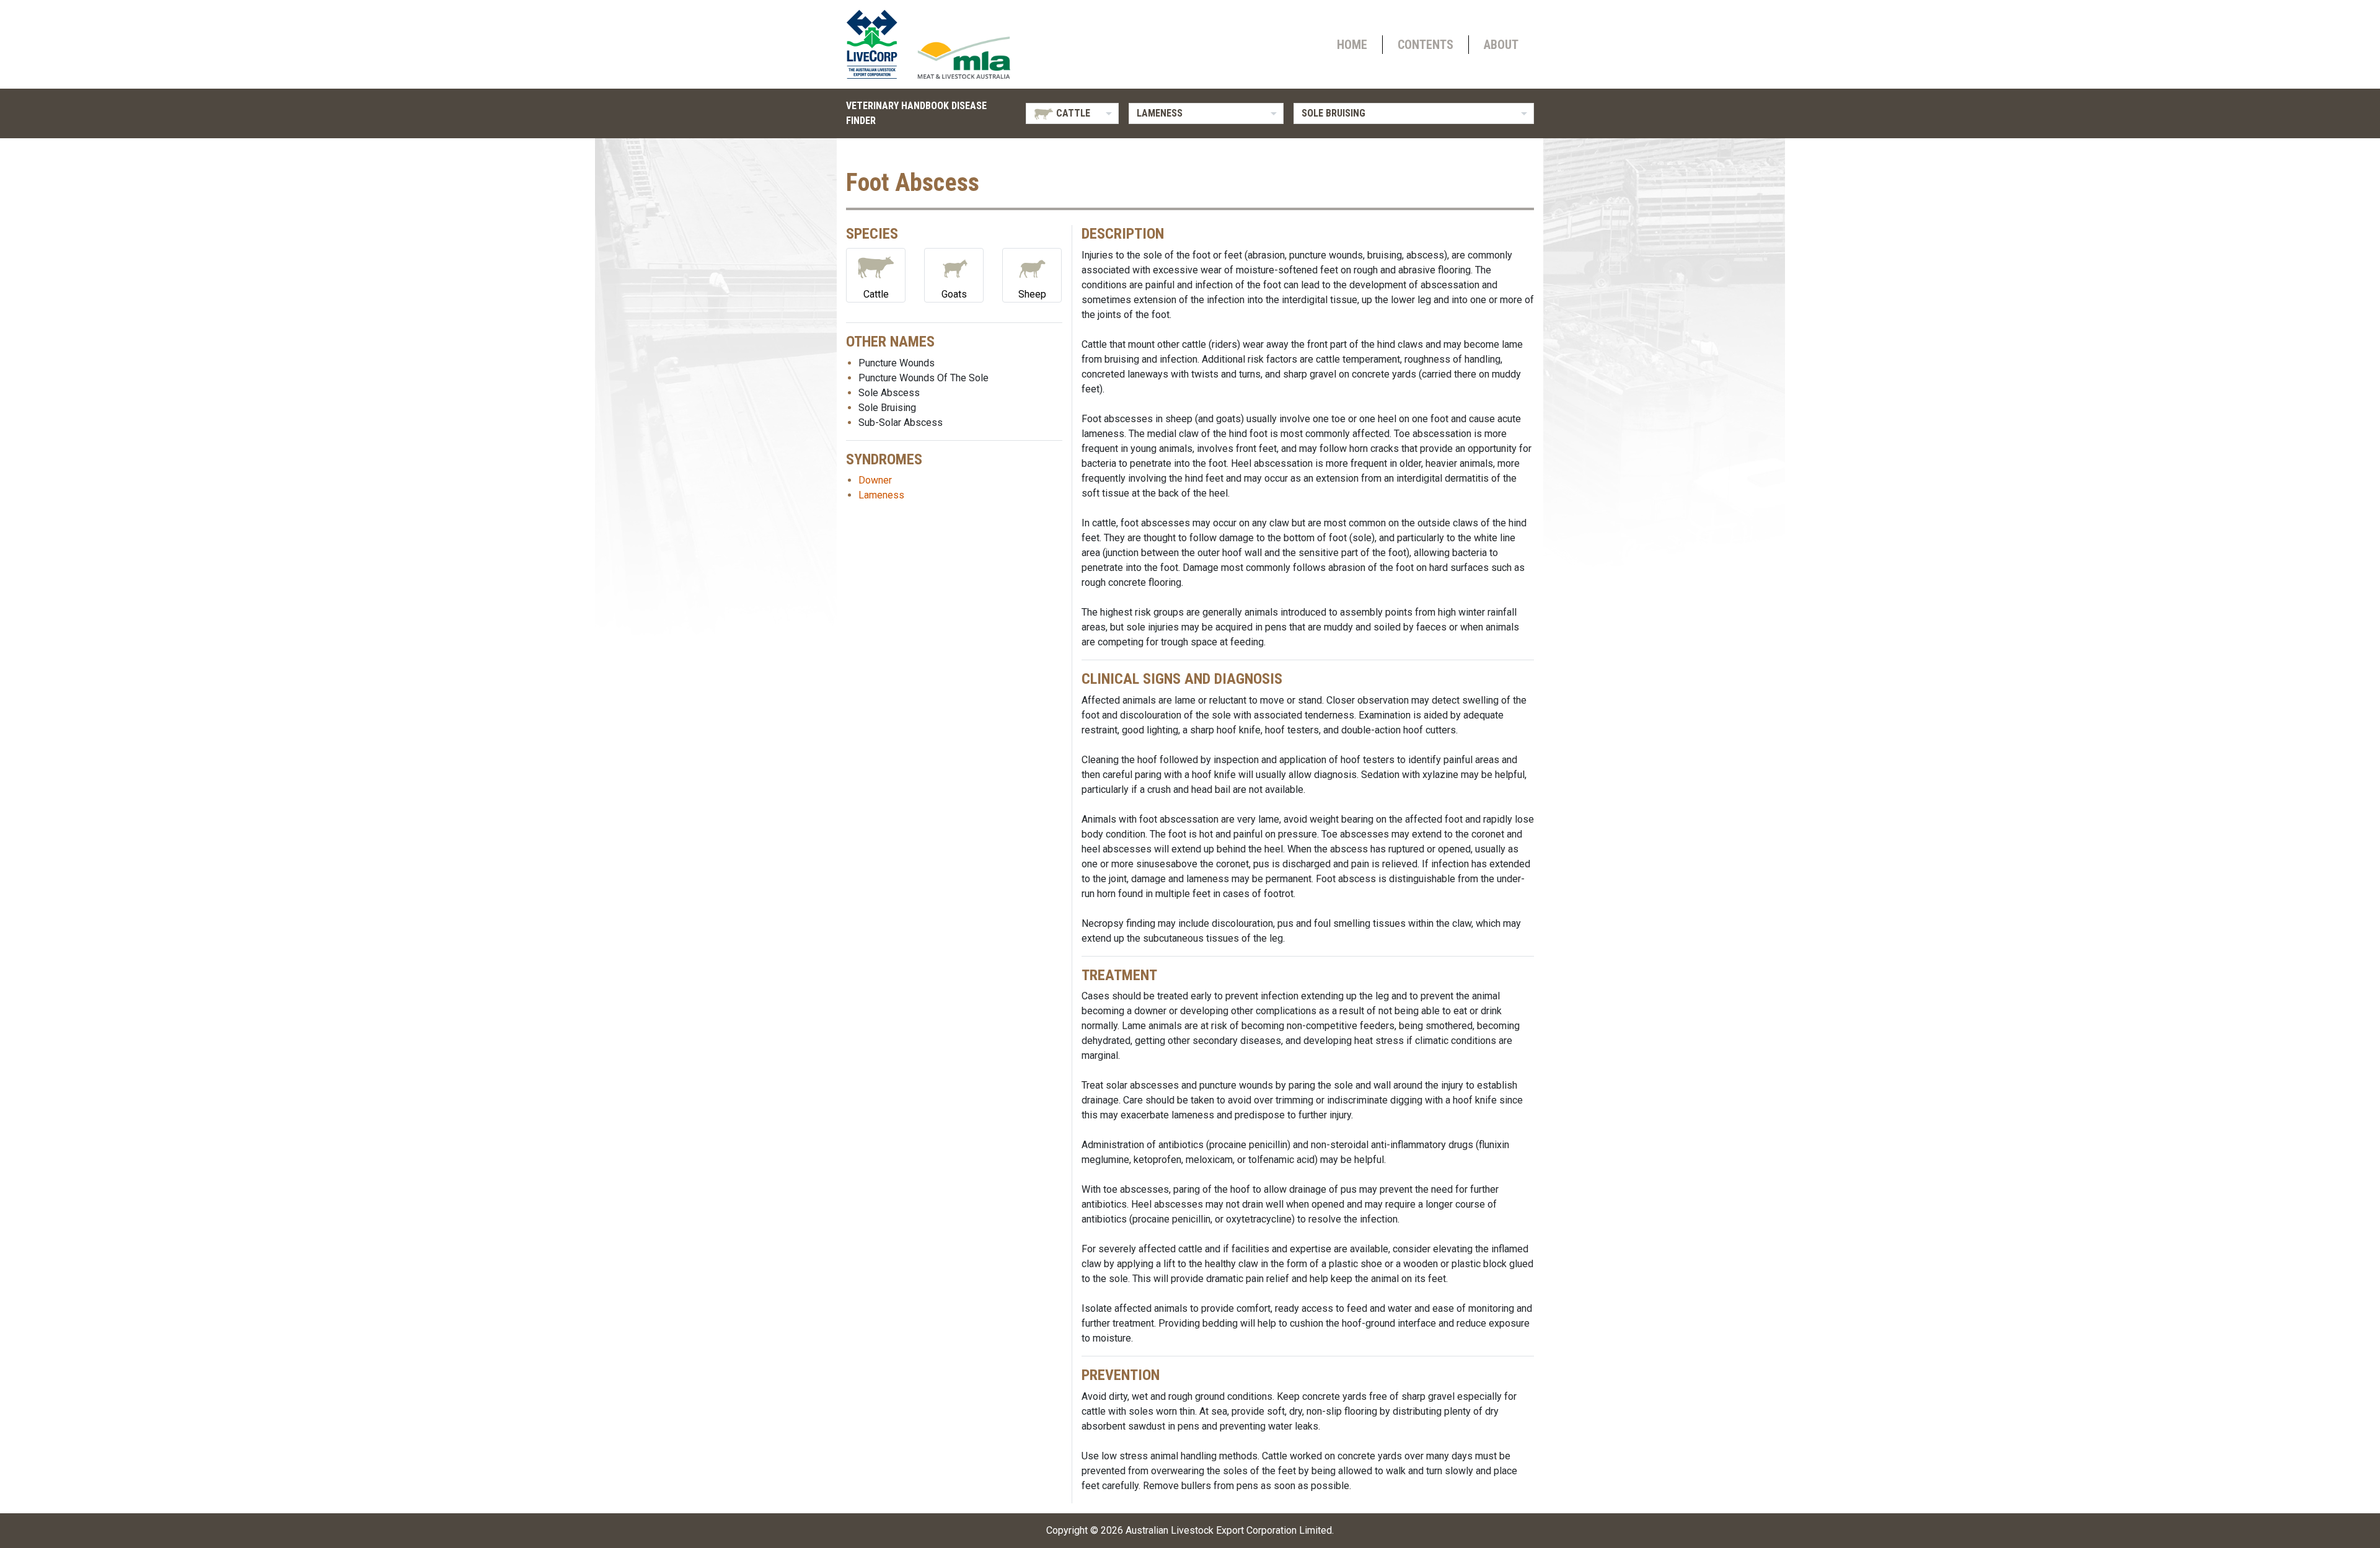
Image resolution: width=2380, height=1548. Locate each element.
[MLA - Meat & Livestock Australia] (964, 58)
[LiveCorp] (877, 44)
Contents (1426, 45)
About (1501, 45)
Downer (875, 480)
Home (1352, 45)
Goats (954, 294)
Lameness (881, 495)
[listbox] (1072, 113)
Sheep (1032, 294)
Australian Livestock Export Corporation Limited (1229, 1530)
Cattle (876, 294)
